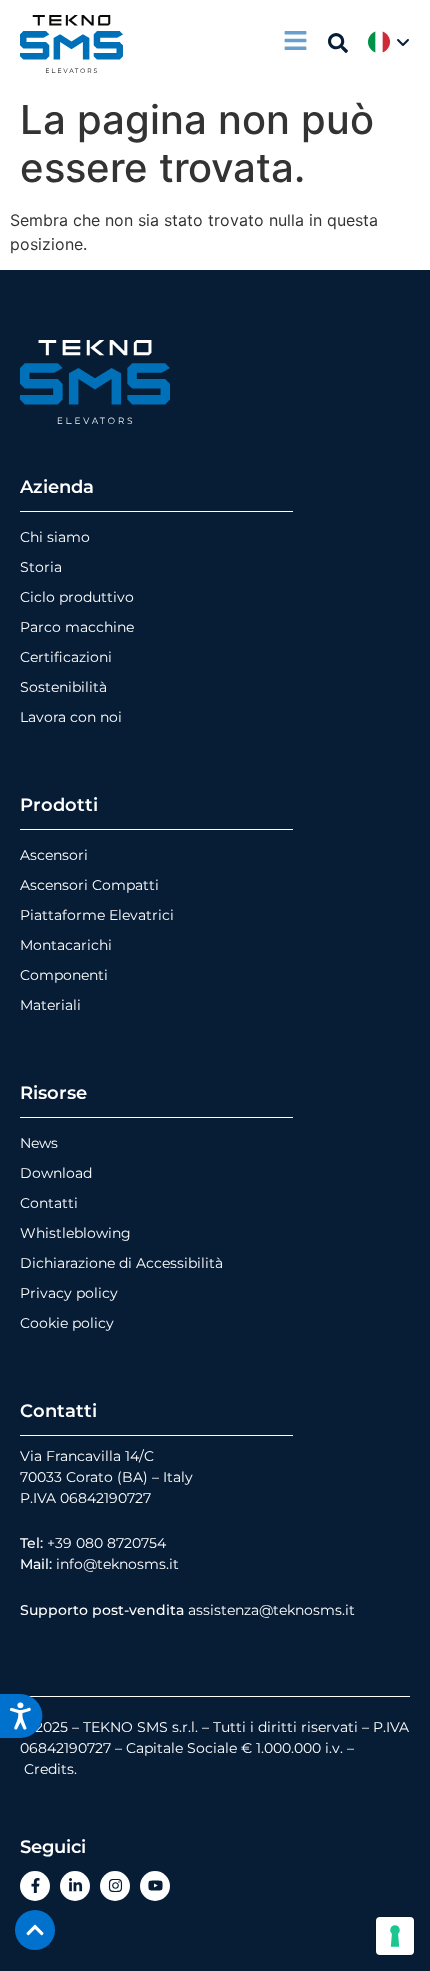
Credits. (50, 1769)
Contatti (49, 1203)
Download (56, 1173)
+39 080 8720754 (106, 1543)
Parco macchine (77, 627)
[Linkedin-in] (75, 1886)
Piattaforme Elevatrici (97, 915)
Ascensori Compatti (89, 885)
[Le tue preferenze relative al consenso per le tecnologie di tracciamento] (395, 1936)
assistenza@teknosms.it (271, 1610)
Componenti (64, 975)
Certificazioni (66, 657)
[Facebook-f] (35, 1886)
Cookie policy (67, 1323)
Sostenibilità (63, 687)
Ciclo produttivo (77, 597)
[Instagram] (115, 1886)
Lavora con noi (71, 717)
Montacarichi (66, 945)
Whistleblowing (75, 1233)
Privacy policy (69, 1293)
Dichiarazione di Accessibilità (121, 1263)
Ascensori (54, 855)
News (39, 1143)
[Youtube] (155, 1886)
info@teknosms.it (117, 1564)
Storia (41, 567)
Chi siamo (55, 537)
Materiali (50, 1005)
